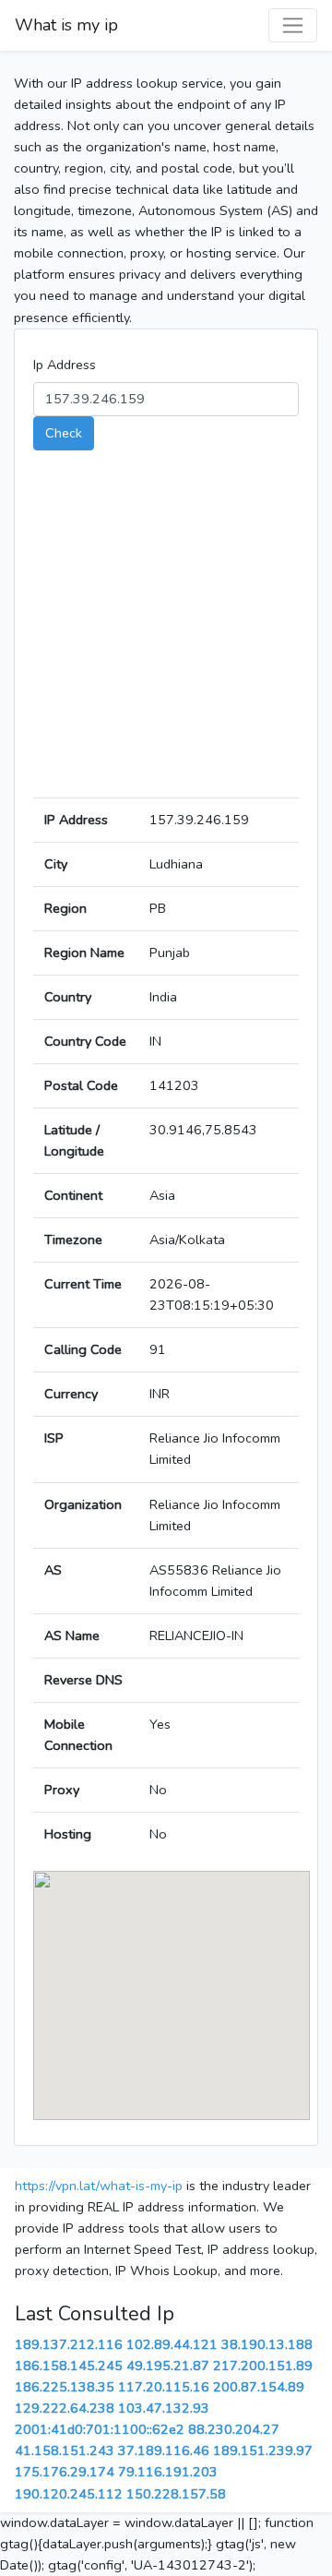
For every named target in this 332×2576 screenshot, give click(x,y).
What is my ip (66, 25)
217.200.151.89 (263, 2366)
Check (64, 433)
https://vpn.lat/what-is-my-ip (99, 2186)
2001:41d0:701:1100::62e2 (100, 2429)
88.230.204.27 (234, 2429)
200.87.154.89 (259, 2387)
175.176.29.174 (65, 2472)
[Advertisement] (166, 631)
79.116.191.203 (168, 2472)
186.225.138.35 (65, 2387)
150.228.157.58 (176, 2494)
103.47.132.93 (164, 2408)
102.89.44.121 (172, 2344)
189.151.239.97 (263, 2450)
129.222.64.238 (65, 2408)
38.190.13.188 (267, 2344)
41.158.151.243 (65, 2450)
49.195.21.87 (168, 2366)
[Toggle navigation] (293, 25)
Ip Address (65, 365)
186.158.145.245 (69, 2366)
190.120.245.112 (69, 2494)
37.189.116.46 (164, 2450)
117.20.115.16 (164, 2387)
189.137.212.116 (69, 2344)
